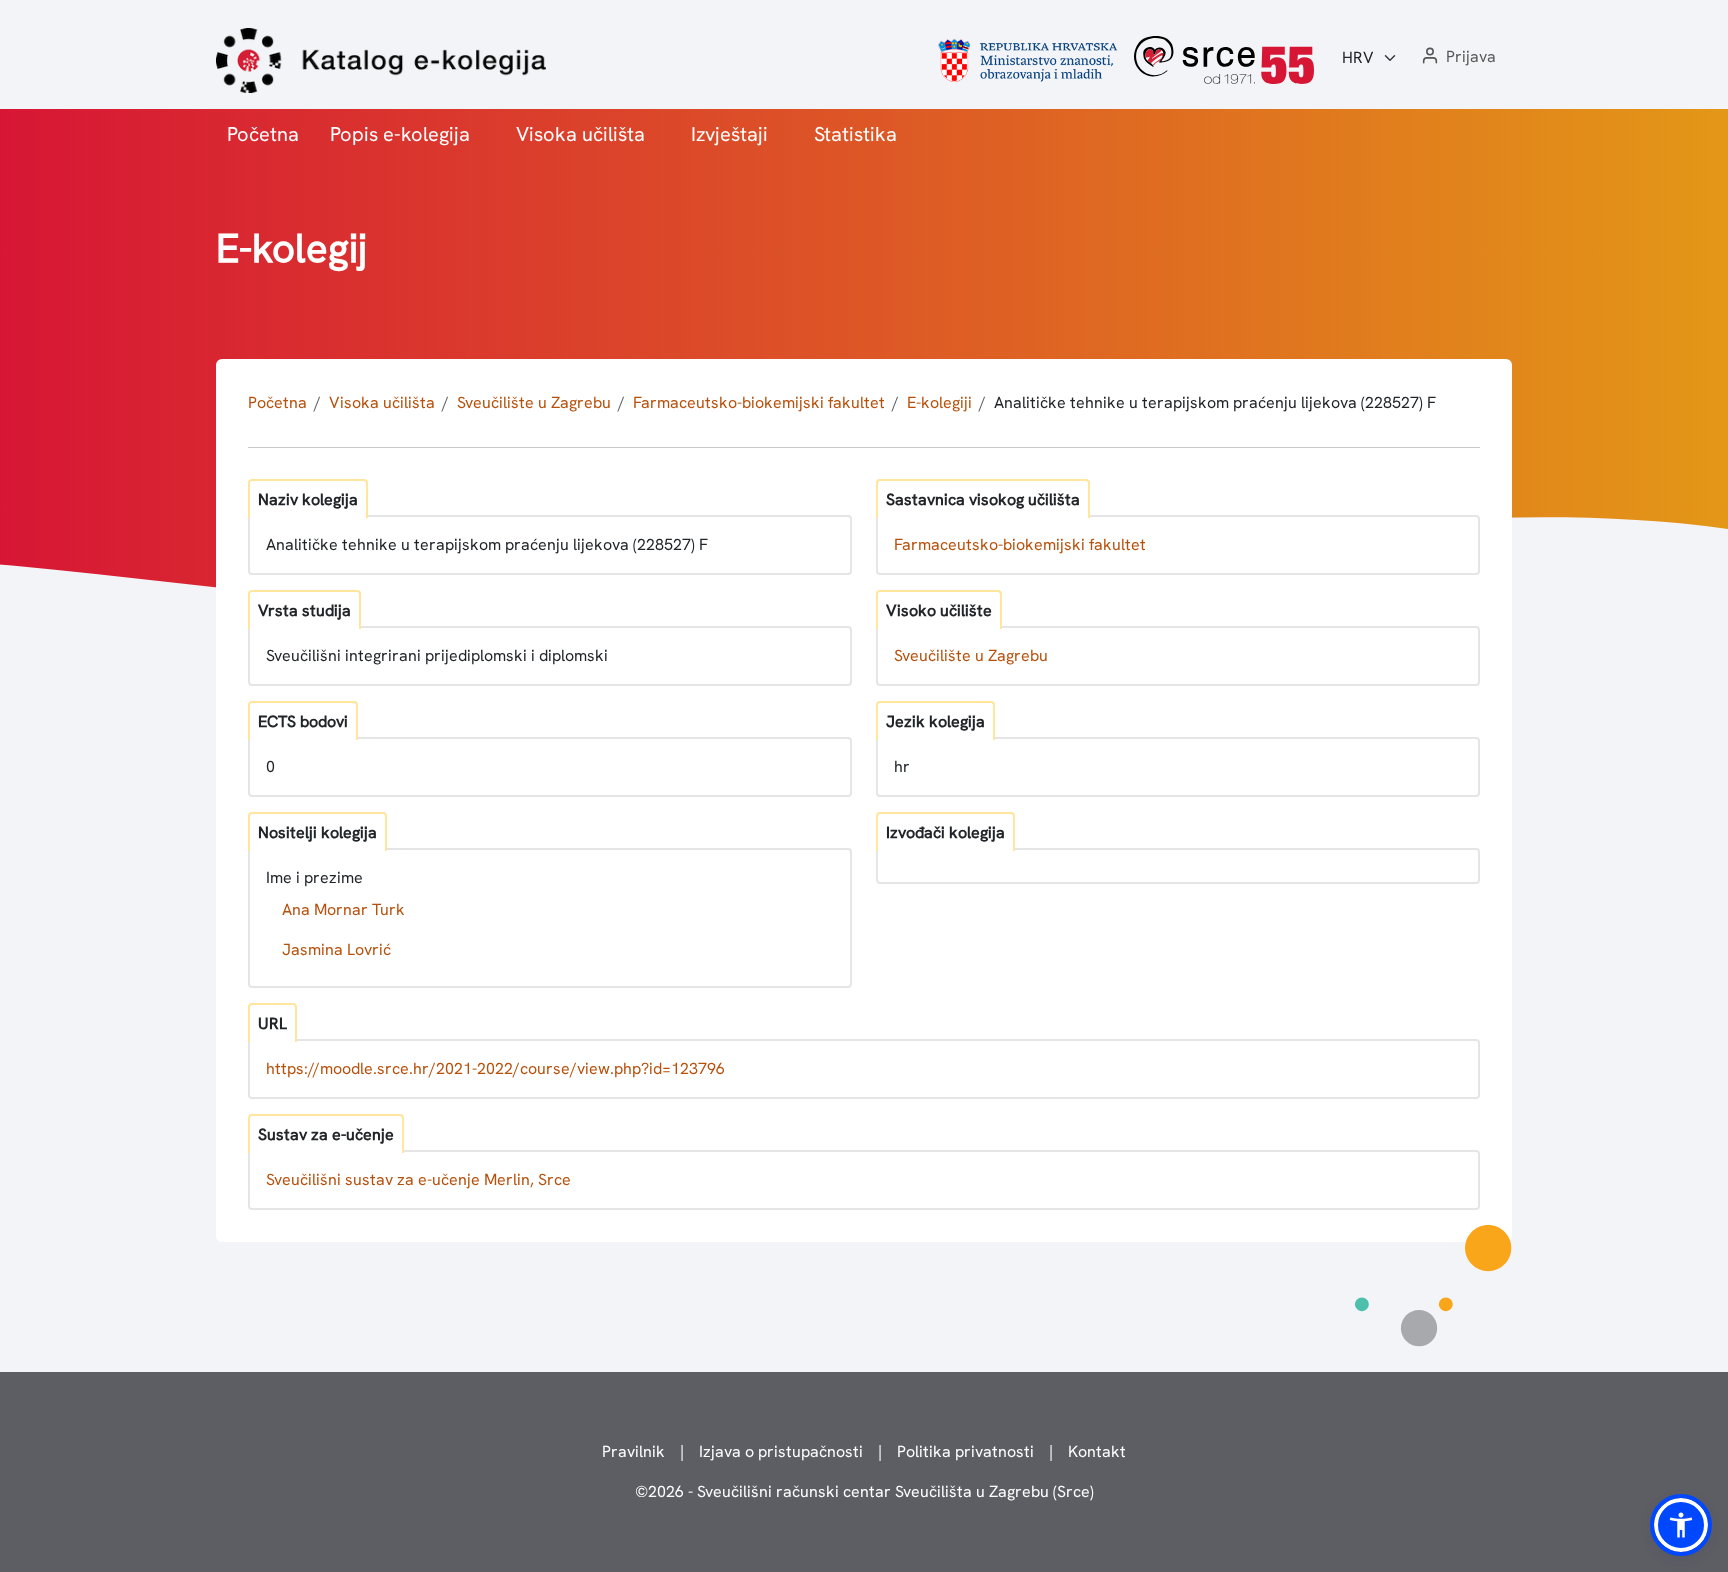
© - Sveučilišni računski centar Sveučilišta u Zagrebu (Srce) (864, 1491)
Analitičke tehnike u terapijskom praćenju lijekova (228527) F (1215, 402)
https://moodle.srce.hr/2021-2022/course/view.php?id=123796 (495, 1068)
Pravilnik (633, 1451)
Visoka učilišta (580, 134)
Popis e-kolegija (400, 134)
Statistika (855, 134)
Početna (263, 134)
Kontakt (1097, 1451)
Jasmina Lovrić (336, 949)
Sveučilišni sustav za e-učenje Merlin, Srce (418, 1179)
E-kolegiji (939, 402)
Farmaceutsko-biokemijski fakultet (759, 402)
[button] (1457, 57)
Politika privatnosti (965, 1451)
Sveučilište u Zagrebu (534, 402)
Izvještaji (729, 134)
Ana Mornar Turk (343, 909)
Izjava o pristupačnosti (781, 1451)
